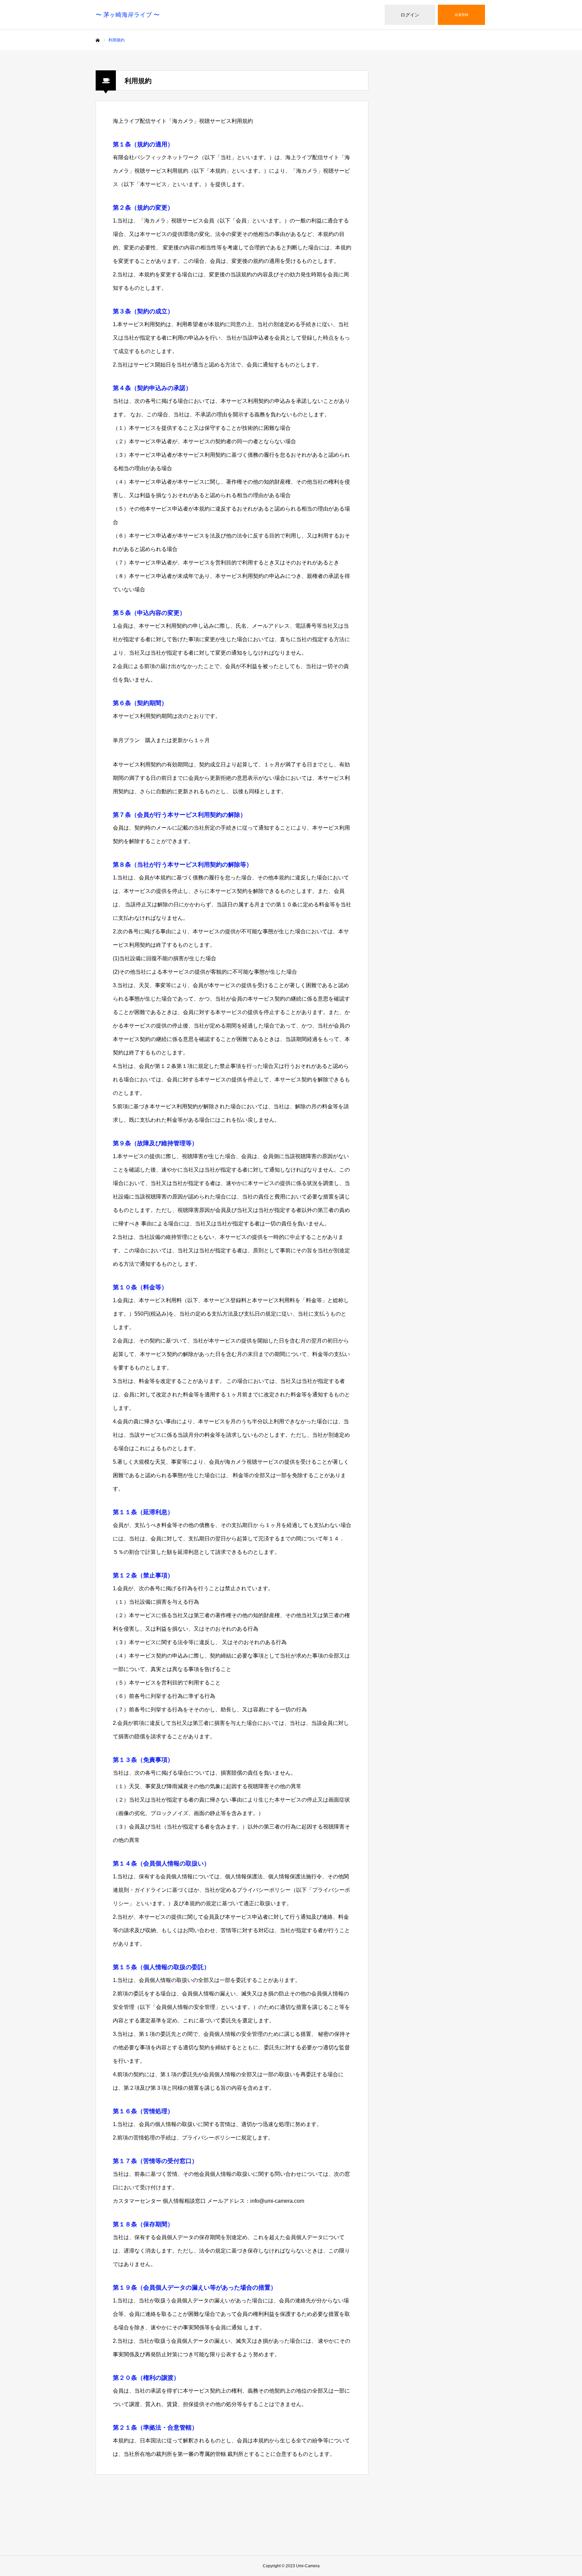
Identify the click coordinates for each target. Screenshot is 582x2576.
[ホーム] (98, 40)
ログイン (410, 15)
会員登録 (461, 15)
